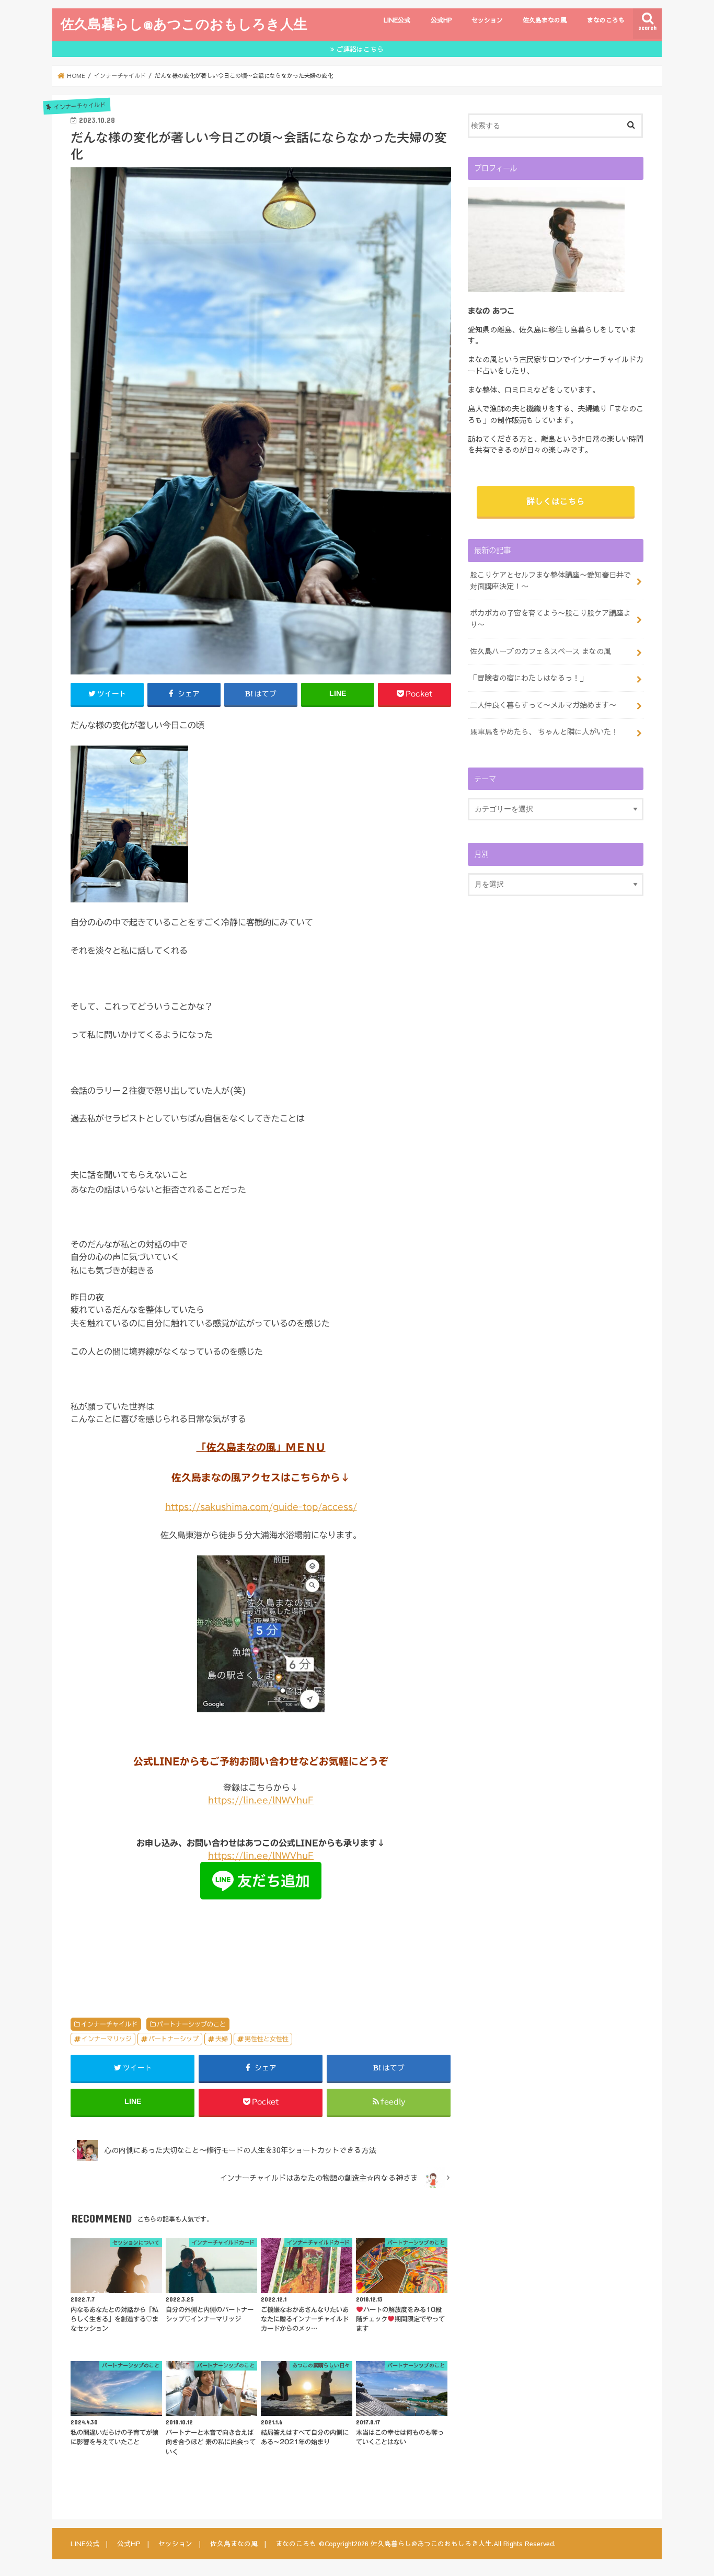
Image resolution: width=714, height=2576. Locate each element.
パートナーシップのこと (191, 2024)
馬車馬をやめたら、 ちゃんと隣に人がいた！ (544, 731)
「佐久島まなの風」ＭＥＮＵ (261, 1447)
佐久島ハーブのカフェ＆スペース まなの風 (540, 651)
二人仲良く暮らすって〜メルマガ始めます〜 (543, 705)
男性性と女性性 (267, 2039)
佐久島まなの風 (545, 20)
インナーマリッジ (107, 2039)
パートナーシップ (174, 2039)
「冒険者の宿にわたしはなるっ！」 (528, 678)
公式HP (441, 20)
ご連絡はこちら (360, 49)
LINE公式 (397, 20)
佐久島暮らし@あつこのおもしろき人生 (184, 24)
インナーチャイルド (109, 2024)
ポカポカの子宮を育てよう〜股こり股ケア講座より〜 (550, 619)
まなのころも (606, 20)
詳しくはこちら (556, 501)
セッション (487, 20)
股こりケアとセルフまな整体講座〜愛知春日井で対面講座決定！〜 (550, 580)
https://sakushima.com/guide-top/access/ (261, 1507)
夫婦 (222, 2039)
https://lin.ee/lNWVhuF (261, 1800)
